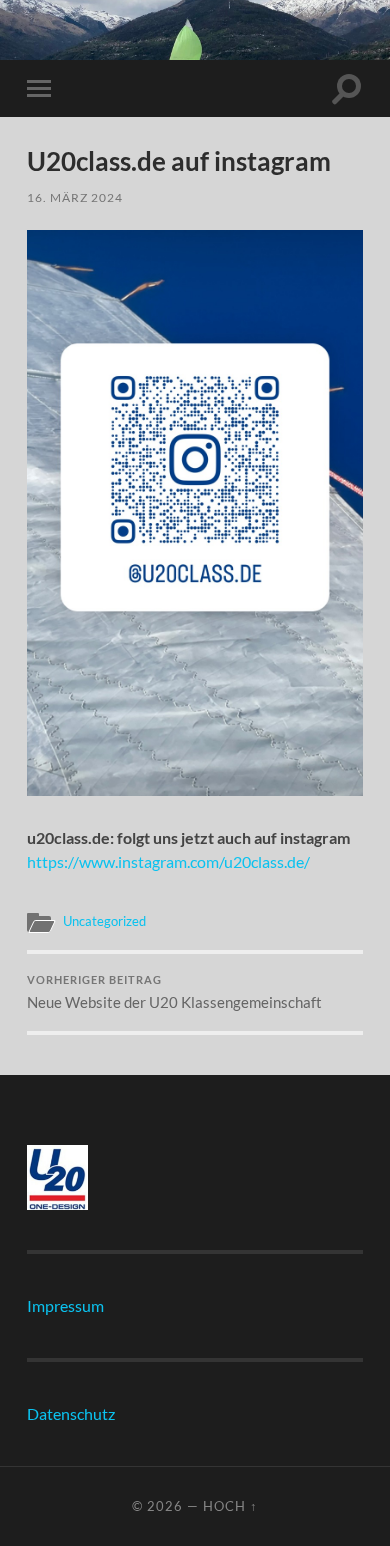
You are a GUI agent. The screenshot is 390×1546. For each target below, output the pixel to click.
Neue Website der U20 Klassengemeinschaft (174, 993)
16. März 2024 (75, 197)
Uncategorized (104, 921)
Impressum (65, 1305)
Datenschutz (71, 1413)
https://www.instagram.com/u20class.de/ (168, 861)
